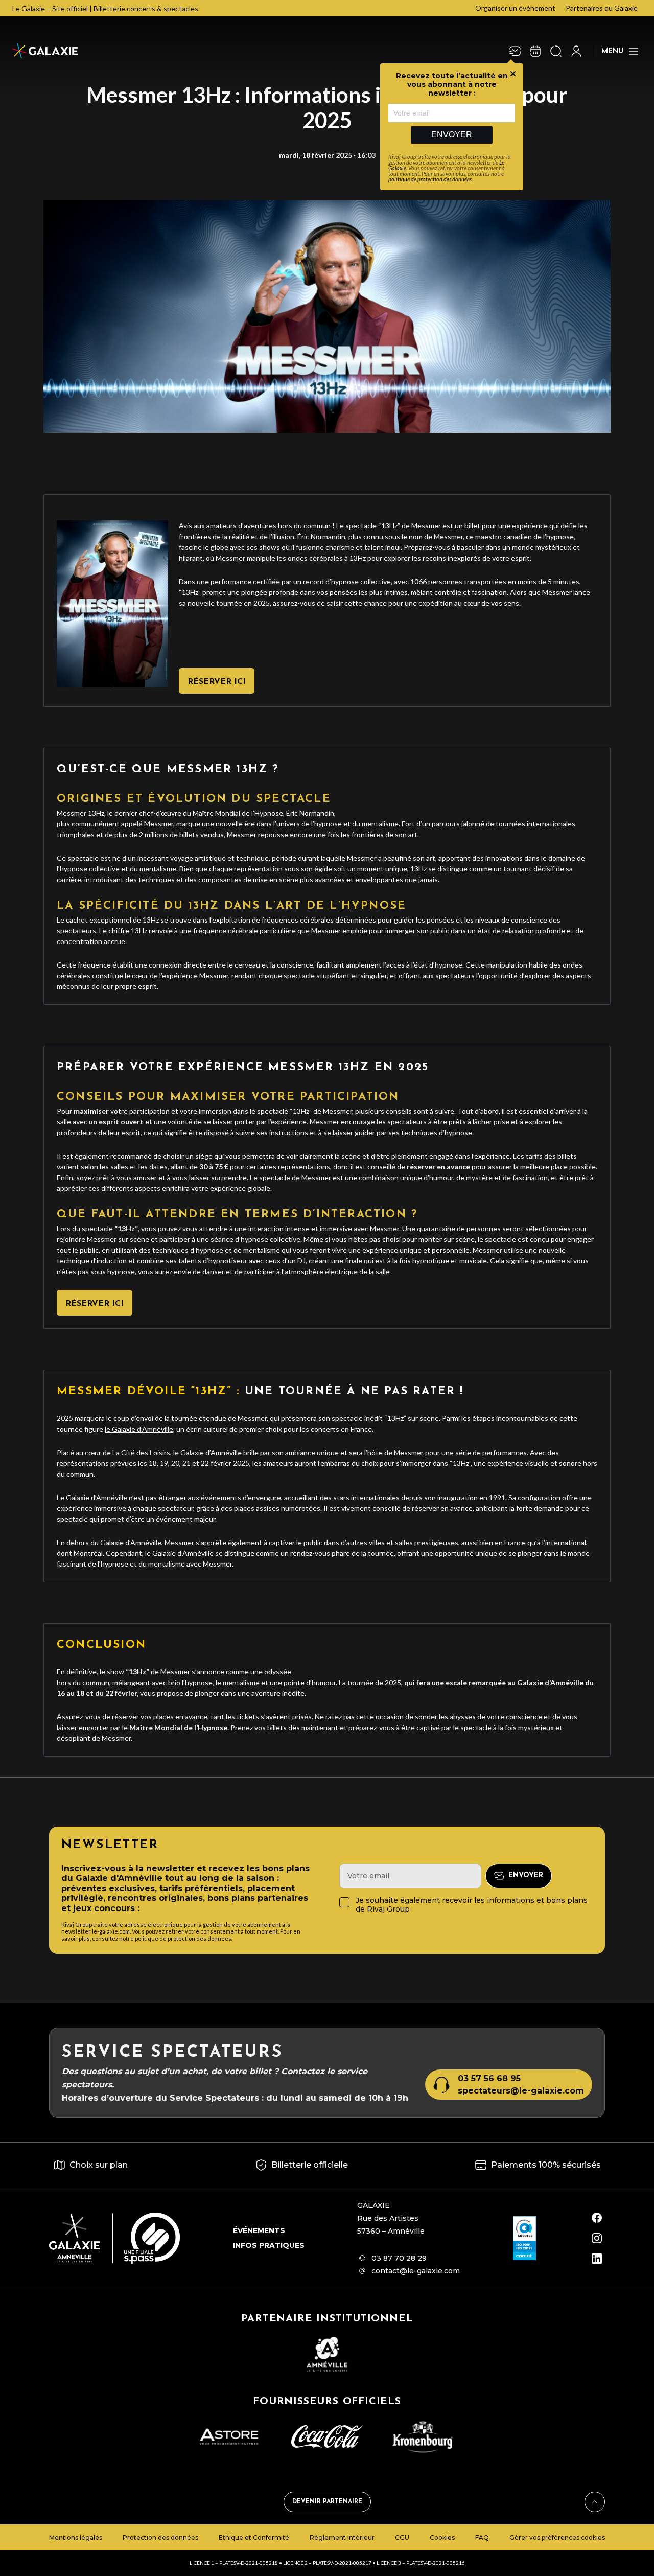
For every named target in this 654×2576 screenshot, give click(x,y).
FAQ (482, 2537)
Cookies (442, 2537)
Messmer (409, 1452)
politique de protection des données (430, 179)
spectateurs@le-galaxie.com (521, 2091)
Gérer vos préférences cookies (557, 2537)
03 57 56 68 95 (489, 2078)
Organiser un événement (515, 8)
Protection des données (160, 2537)
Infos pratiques (269, 2245)
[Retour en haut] (595, 2502)
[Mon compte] (576, 51)
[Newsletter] (515, 51)
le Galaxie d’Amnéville (139, 1429)
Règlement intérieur (342, 2537)
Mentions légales (76, 2537)
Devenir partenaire (327, 2502)
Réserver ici (217, 682)
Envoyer (452, 135)
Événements (259, 2230)
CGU (402, 2537)
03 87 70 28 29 (399, 2258)
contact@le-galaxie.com (416, 2271)
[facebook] (597, 2218)
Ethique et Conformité (254, 2537)
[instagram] (597, 2238)
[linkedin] (597, 2259)
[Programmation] (535, 51)
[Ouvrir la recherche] (556, 51)
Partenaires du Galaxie (602, 8)
